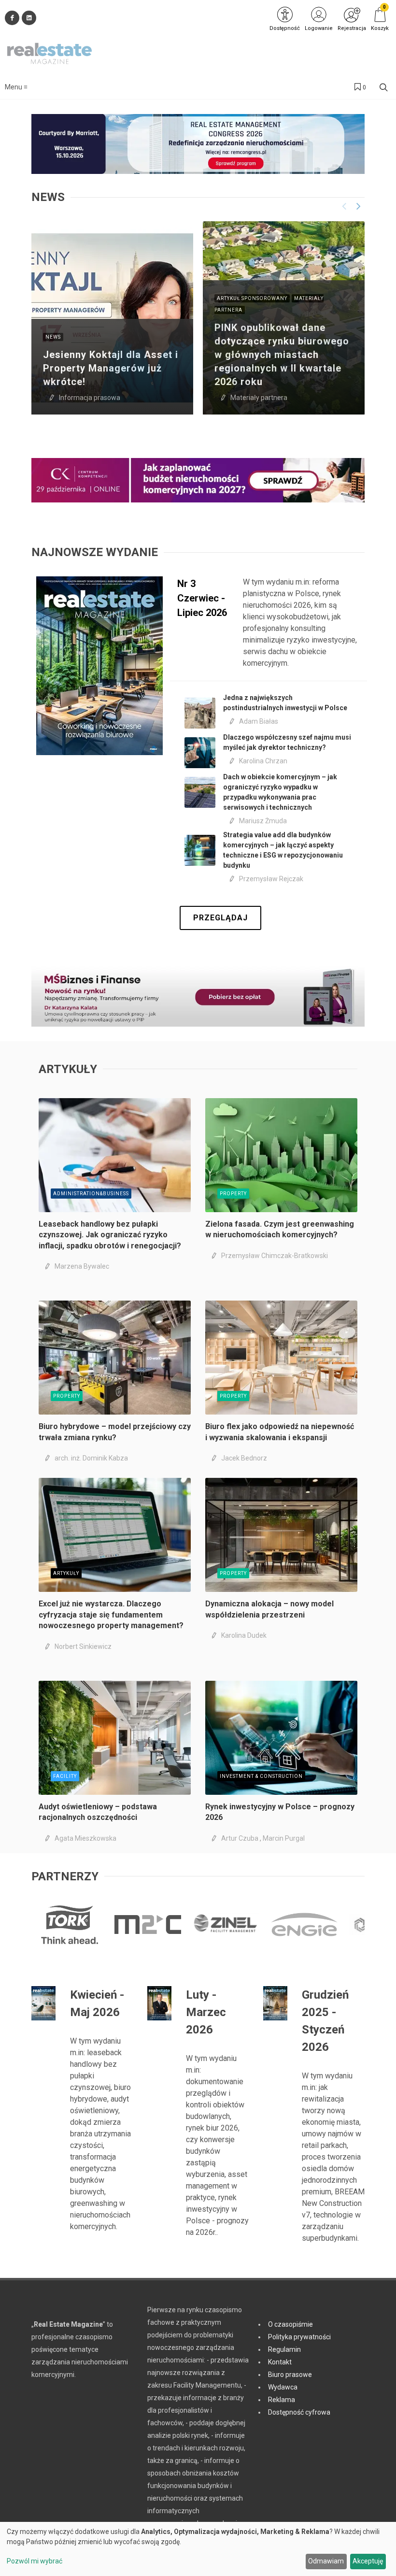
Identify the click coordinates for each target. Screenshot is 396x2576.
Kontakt (280, 2362)
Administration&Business (91, 1194)
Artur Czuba (240, 1838)
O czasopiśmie (290, 2324)
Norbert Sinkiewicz (83, 1646)
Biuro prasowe (290, 2375)
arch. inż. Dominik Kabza (91, 1458)
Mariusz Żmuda (263, 821)
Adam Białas (259, 721)
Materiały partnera (259, 398)
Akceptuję (368, 2561)
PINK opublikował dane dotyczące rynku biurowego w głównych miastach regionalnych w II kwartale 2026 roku (282, 355)
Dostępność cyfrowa (299, 2412)
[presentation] (344, 206)
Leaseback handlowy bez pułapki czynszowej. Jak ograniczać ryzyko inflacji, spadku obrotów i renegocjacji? (110, 1235)
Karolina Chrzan (263, 761)
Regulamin (284, 2349)
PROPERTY (233, 1194)
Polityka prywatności (299, 2337)
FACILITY (65, 1776)
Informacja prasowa (90, 398)
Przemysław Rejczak (271, 879)
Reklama (282, 2400)
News (53, 337)
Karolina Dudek (244, 1635)
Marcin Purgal (284, 1838)
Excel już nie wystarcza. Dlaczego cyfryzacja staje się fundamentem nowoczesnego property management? (111, 1615)
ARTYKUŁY (66, 1573)
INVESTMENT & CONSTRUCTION (261, 1776)
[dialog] (198, 2549)
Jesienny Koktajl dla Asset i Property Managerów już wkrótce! (111, 368)
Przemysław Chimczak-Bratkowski (275, 1256)
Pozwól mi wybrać (35, 2561)
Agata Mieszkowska (85, 1838)
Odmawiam (326, 2561)
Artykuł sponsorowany (252, 298)
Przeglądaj (220, 918)
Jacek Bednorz (244, 1458)
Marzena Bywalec (82, 1266)
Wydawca (283, 2387)
